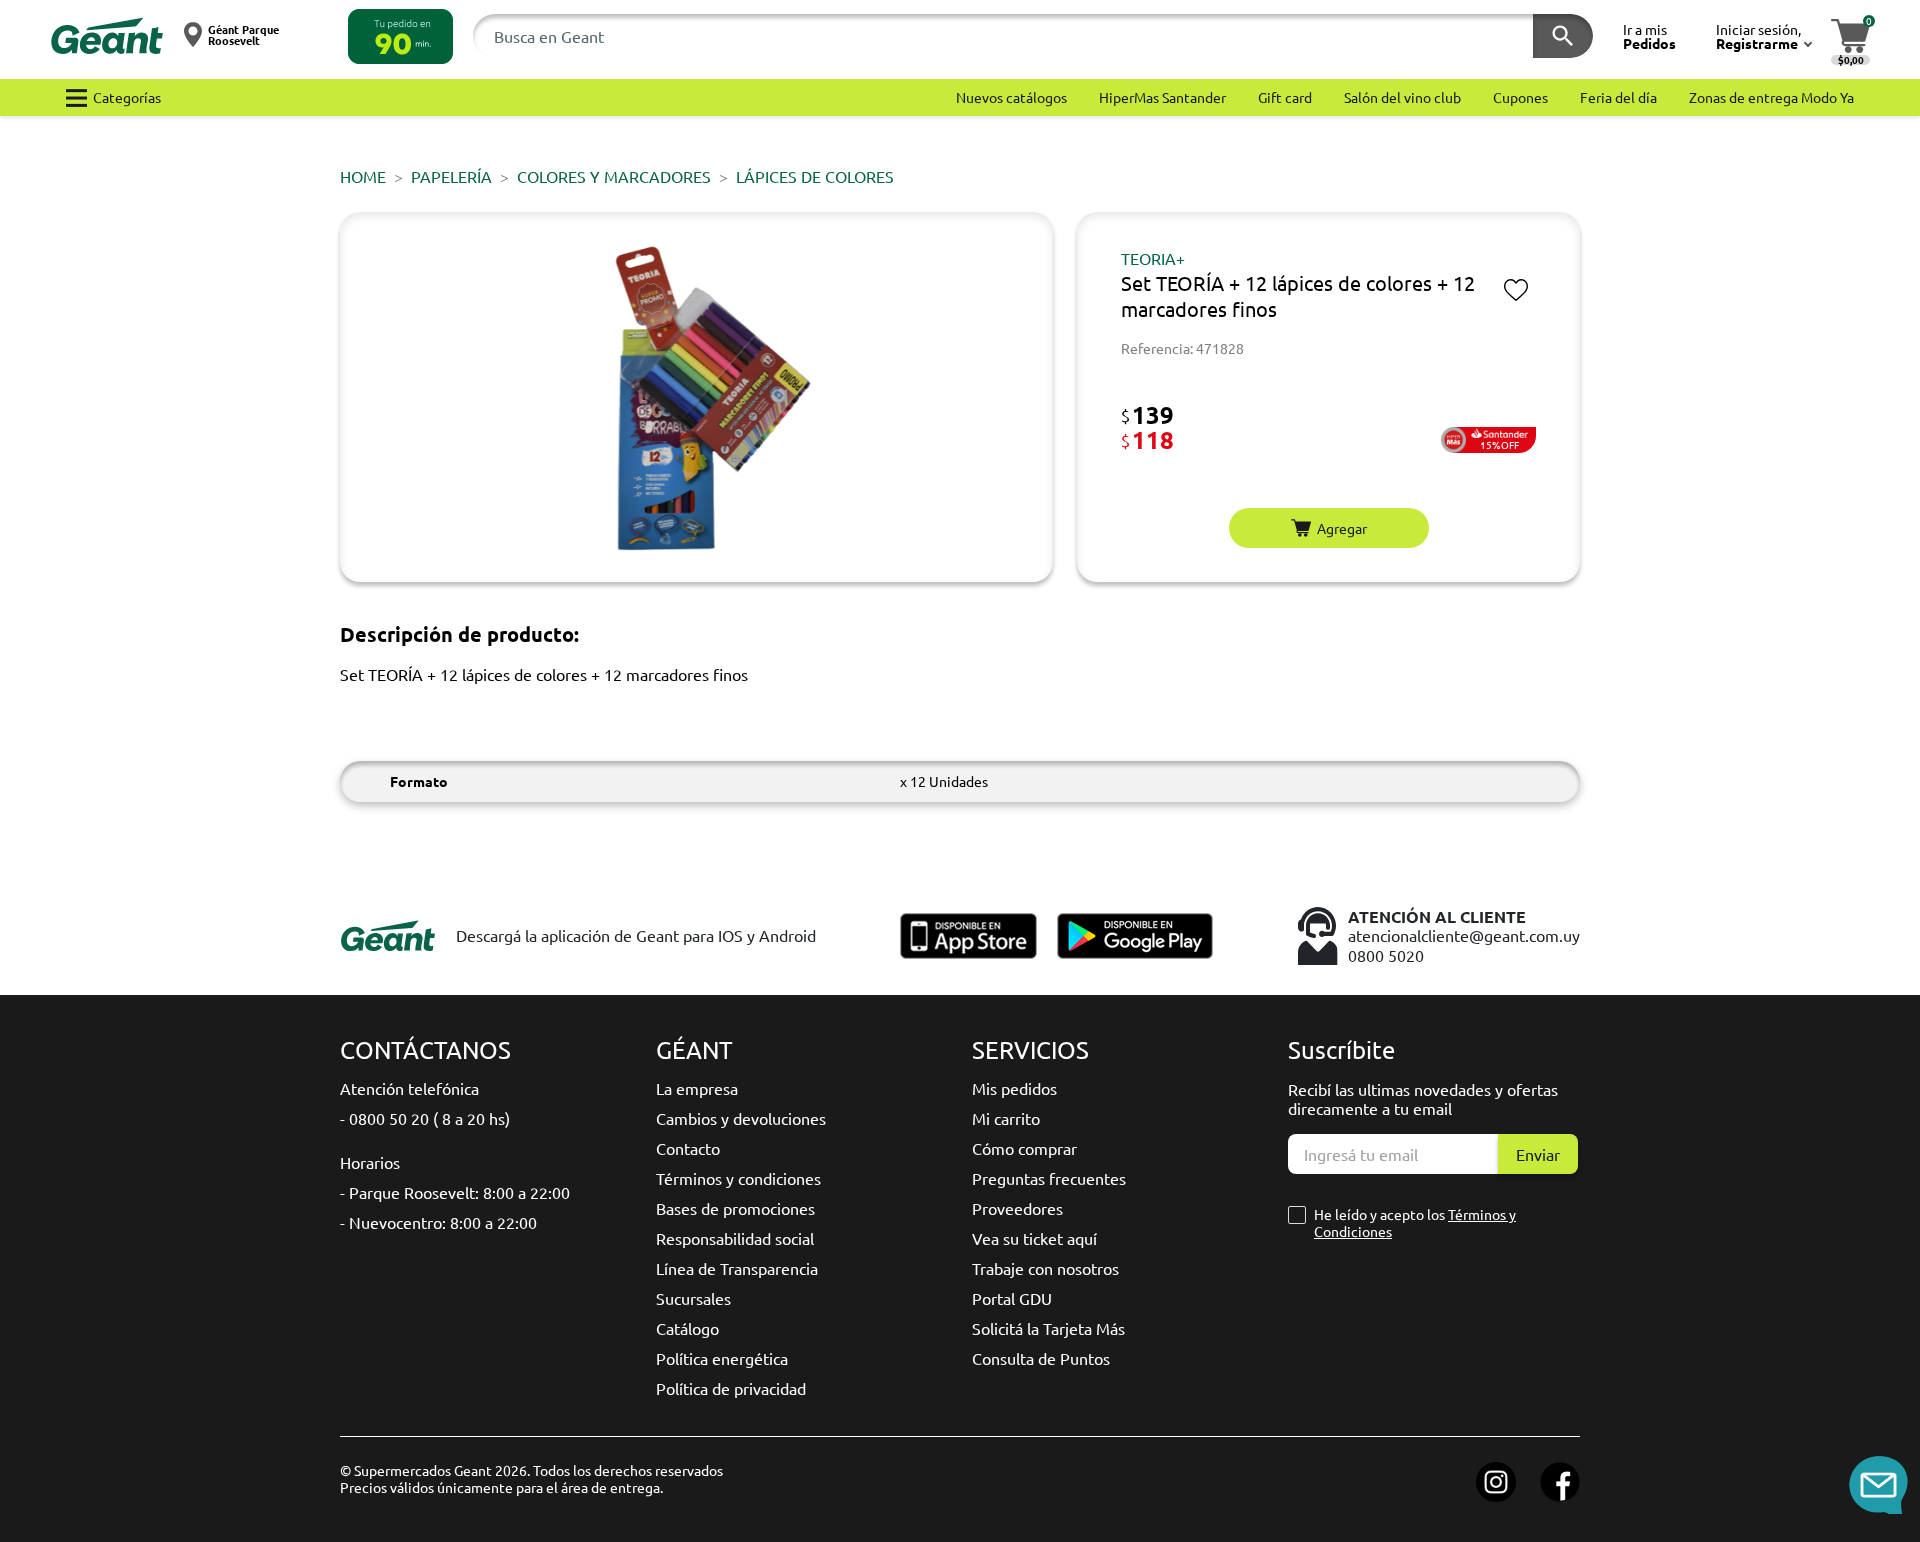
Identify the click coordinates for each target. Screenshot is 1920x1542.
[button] (400, 36)
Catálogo (687, 1328)
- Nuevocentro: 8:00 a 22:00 (438, 1222)
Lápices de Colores (815, 176)
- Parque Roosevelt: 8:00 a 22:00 (455, 1192)
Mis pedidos (1014, 1088)
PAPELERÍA (451, 176)
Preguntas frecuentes (1049, 1178)
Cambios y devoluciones (741, 1118)
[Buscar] (1563, 36)
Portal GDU (1012, 1298)
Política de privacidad (731, 1388)
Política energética (722, 1358)
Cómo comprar (1024, 1148)
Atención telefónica (409, 1088)
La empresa (697, 1088)
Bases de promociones (735, 1208)
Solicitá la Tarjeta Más (1048, 1328)
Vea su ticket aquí (1034, 1238)
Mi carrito (1006, 1118)
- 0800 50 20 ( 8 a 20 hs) (425, 1118)
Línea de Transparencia (737, 1268)
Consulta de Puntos (1041, 1358)
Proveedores (1017, 1208)
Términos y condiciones (738, 1178)
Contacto (688, 1148)
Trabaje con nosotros (1045, 1268)
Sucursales (693, 1298)
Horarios (370, 1162)
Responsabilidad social (735, 1238)
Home (363, 176)
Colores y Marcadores (614, 176)
